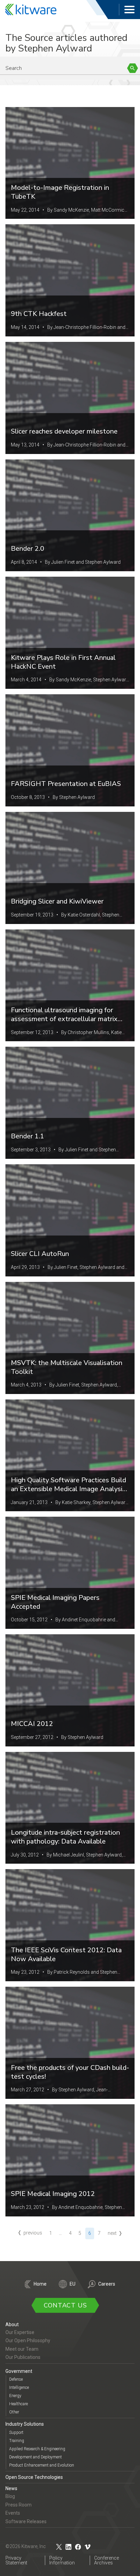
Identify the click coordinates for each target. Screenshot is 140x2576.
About (12, 2324)
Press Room (19, 2505)
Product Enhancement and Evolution (42, 2465)
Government (19, 2371)
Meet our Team (22, 2349)
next (112, 2233)
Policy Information (62, 2560)
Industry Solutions (25, 2424)
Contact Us (65, 2305)
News (11, 2488)
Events (13, 2513)
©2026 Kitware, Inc (26, 2546)
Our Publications (23, 2357)
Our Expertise (20, 2332)
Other (14, 2412)
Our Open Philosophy (28, 2340)
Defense (16, 2379)
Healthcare (19, 2404)
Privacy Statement (16, 2560)
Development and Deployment (36, 2457)
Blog (10, 2496)
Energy (15, 2396)
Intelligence (19, 2388)
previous (33, 2233)
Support (16, 2433)
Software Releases (26, 2521)
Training (17, 2441)
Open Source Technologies (34, 2477)
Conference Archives (107, 2560)
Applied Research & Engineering (37, 2449)
